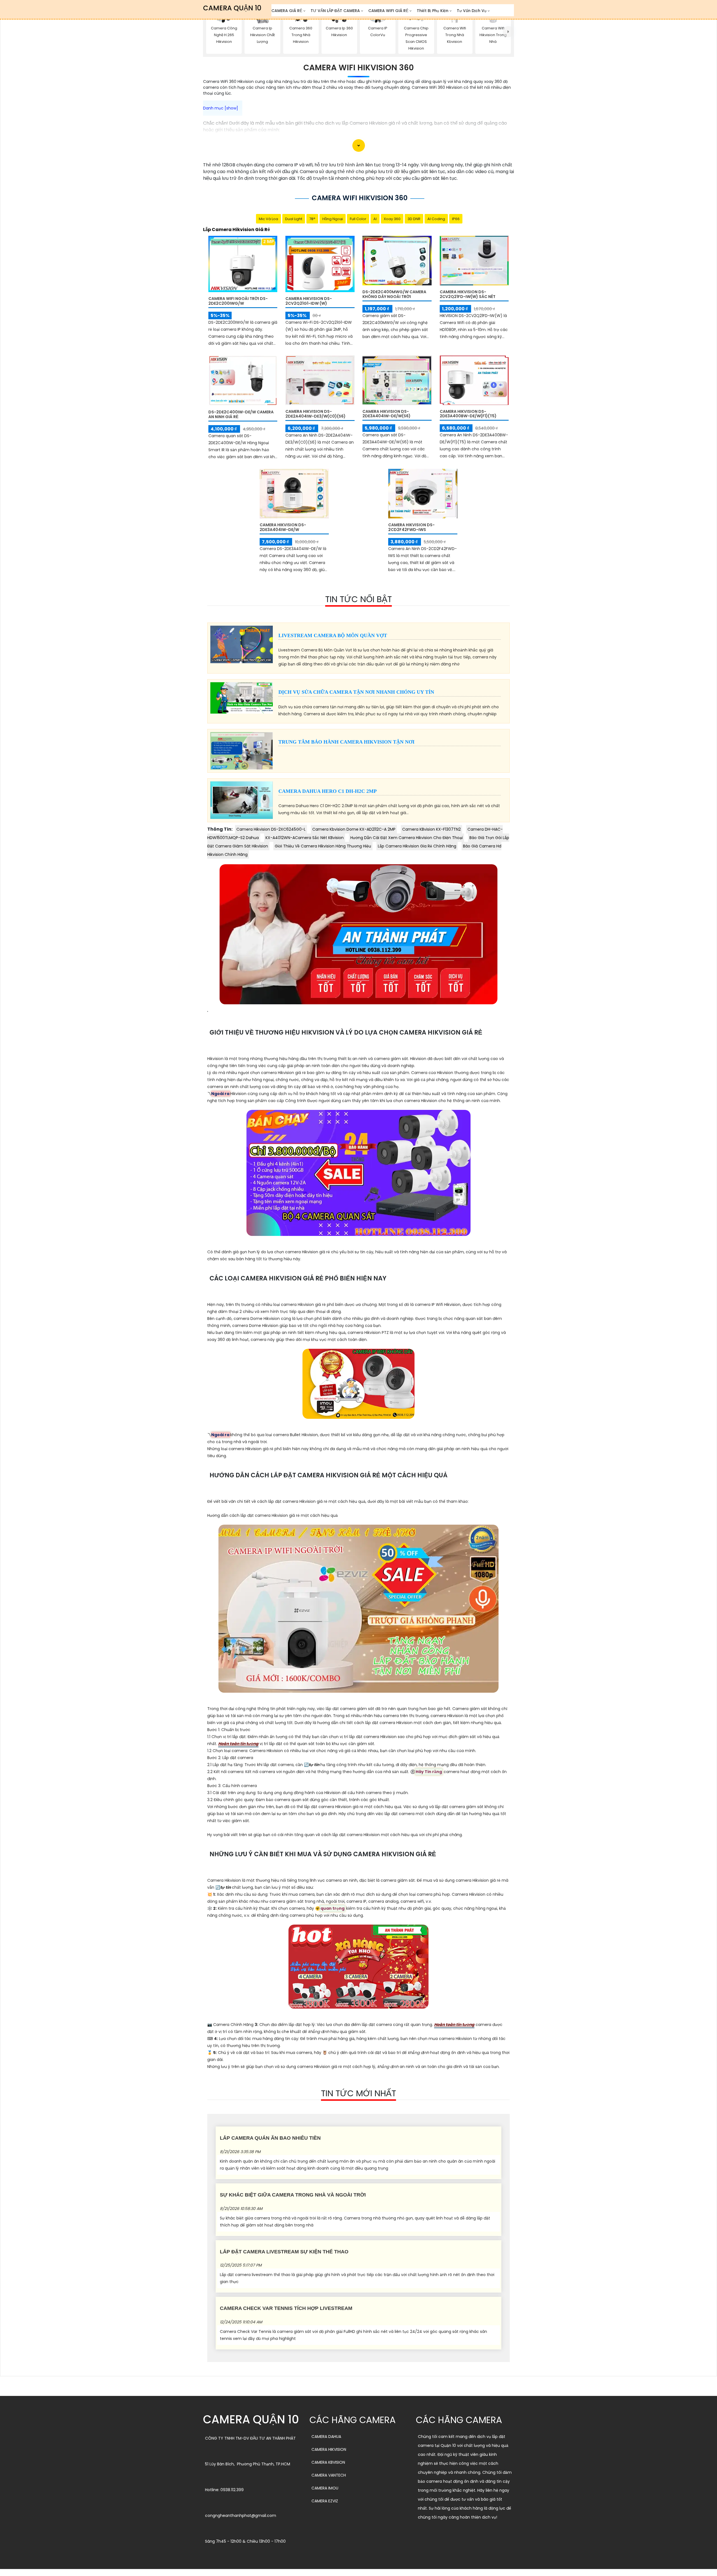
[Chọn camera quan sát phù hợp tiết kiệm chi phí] (508, 32)
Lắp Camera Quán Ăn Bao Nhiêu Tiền (270, 2138)
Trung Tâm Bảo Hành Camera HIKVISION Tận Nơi (346, 742)
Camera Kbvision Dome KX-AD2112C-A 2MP (354, 829)
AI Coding (436, 219)
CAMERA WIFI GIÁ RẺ (388, 11)
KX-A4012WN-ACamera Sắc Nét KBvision (305, 838)
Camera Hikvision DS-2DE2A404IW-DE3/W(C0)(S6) (316, 414)
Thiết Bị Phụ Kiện (433, 11)
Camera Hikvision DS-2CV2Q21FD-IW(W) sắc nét (468, 294)
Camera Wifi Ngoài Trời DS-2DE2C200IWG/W (238, 301)
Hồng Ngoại (333, 219)
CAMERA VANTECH (329, 2475)
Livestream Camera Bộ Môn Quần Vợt (333, 635)
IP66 (456, 219)
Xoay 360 (392, 219)
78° (312, 219)
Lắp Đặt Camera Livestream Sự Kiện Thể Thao (284, 2252)
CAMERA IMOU (325, 2488)
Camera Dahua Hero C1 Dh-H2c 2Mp (328, 791)
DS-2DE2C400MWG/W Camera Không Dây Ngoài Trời (394, 294)
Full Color (358, 219)
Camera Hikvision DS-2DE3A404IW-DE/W (283, 527)
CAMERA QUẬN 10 (232, 8)
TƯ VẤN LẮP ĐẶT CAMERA (335, 11)
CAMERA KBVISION (328, 2462)
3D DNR (414, 219)
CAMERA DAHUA (326, 2437)
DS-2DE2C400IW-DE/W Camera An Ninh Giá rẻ (241, 414)
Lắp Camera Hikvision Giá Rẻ (237, 230)
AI (375, 219)
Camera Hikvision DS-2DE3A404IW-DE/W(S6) (387, 414)
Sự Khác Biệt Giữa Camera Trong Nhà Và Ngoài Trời (293, 2195)
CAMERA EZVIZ (325, 2501)
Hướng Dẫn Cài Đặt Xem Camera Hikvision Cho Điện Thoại (407, 838)
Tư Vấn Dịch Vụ (472, 11)
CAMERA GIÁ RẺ (287, 11)
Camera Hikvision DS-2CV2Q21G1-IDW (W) (309, 301)
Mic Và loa (268, 219)
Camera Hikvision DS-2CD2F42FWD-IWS (411, 527)
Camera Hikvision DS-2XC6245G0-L (271, 829)
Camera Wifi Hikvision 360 (358, 68)
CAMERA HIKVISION (329, 2449)
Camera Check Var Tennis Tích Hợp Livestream (286, 2308)
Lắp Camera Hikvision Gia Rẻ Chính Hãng (417, 846)
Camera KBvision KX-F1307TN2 (431, 829)
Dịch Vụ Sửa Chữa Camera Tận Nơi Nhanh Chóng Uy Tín (356, 692)
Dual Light (294, 219)
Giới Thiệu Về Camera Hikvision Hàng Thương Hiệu (323, 846)
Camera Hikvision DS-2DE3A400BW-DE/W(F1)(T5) (468, 414)
